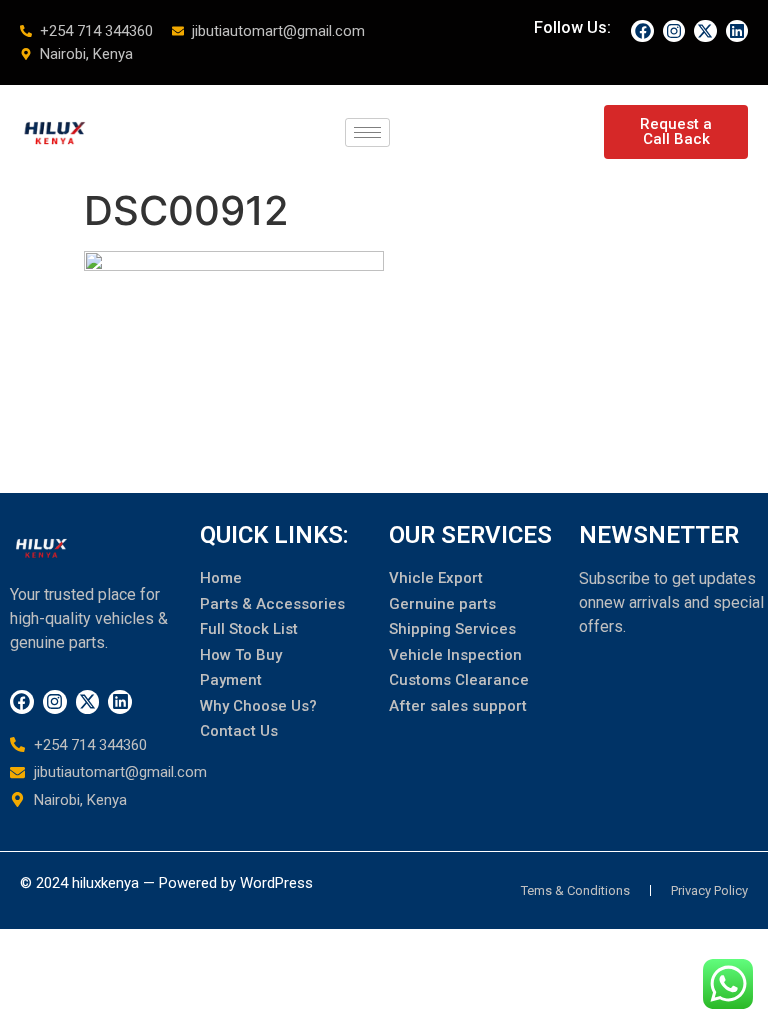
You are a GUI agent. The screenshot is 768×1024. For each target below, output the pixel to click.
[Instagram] (674, 31)
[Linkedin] (737, 31)
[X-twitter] (705, 31)
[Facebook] (642, 31)
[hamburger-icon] (367, 132)
